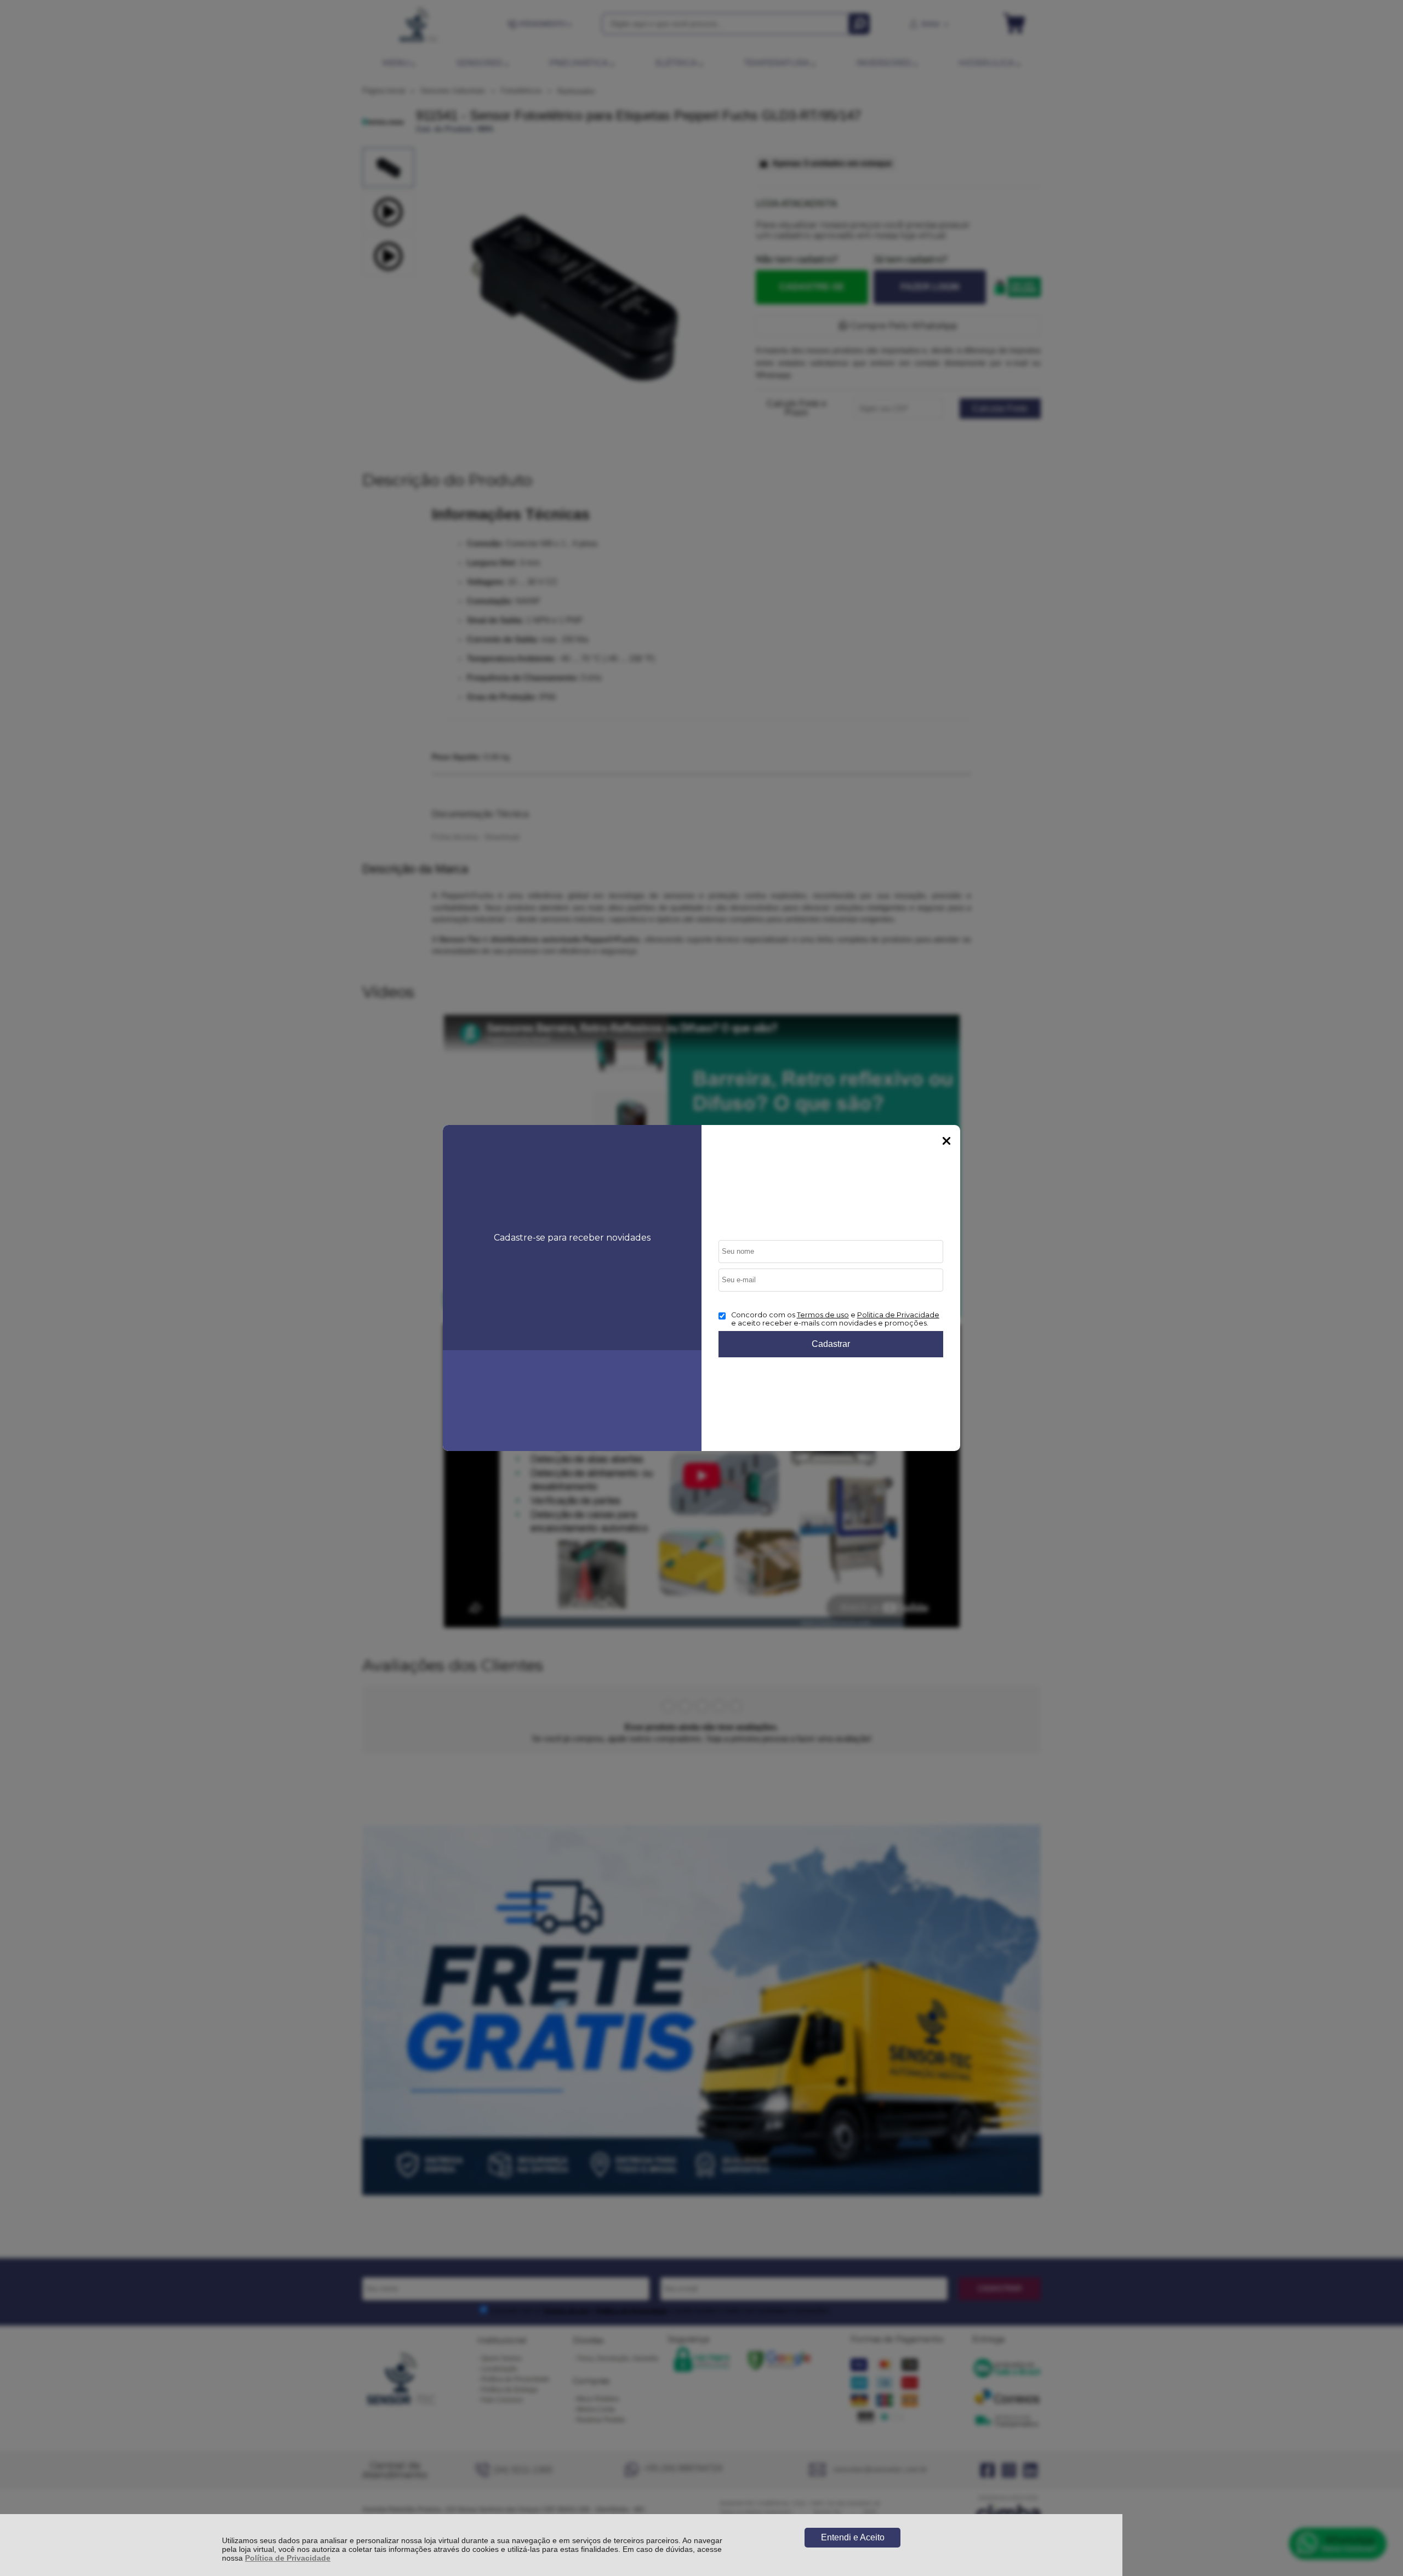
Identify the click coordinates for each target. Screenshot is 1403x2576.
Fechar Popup (946, 1141)
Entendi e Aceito (853, 2537)
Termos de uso (823, 1315)
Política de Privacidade (288, 2558)
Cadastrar (831, 1344)
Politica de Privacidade (898, 1315)
